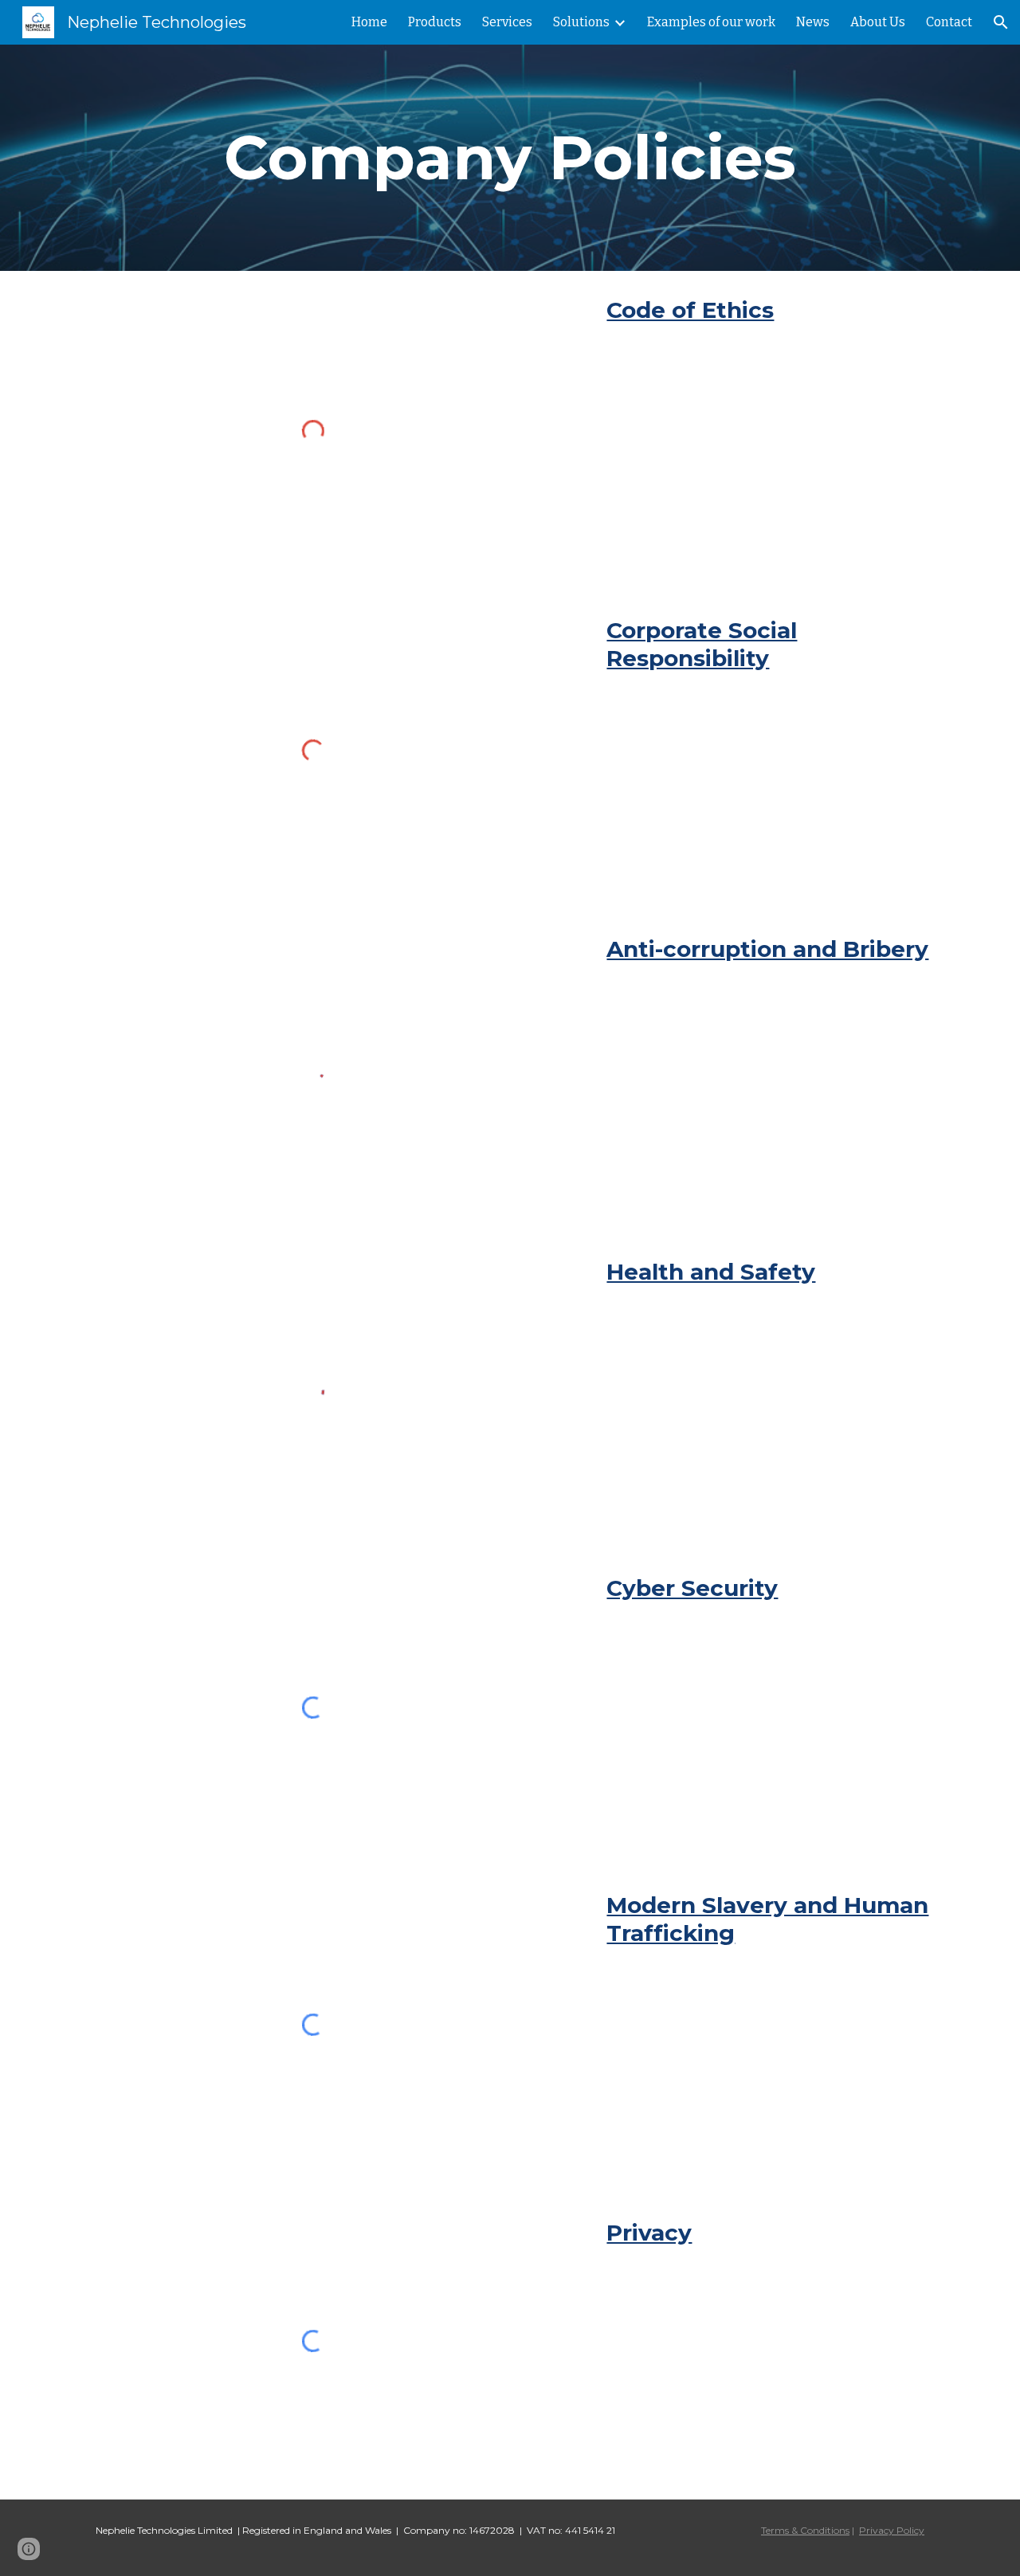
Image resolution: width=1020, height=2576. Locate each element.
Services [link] (507, 22)
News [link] (813, 22)
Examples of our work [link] (711, 22)
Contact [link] (949, 22)
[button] (1001, 22)
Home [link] (369, 22)
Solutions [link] (581, 22)
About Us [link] (878, 22)
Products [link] (435, 22)
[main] (510, 158)
